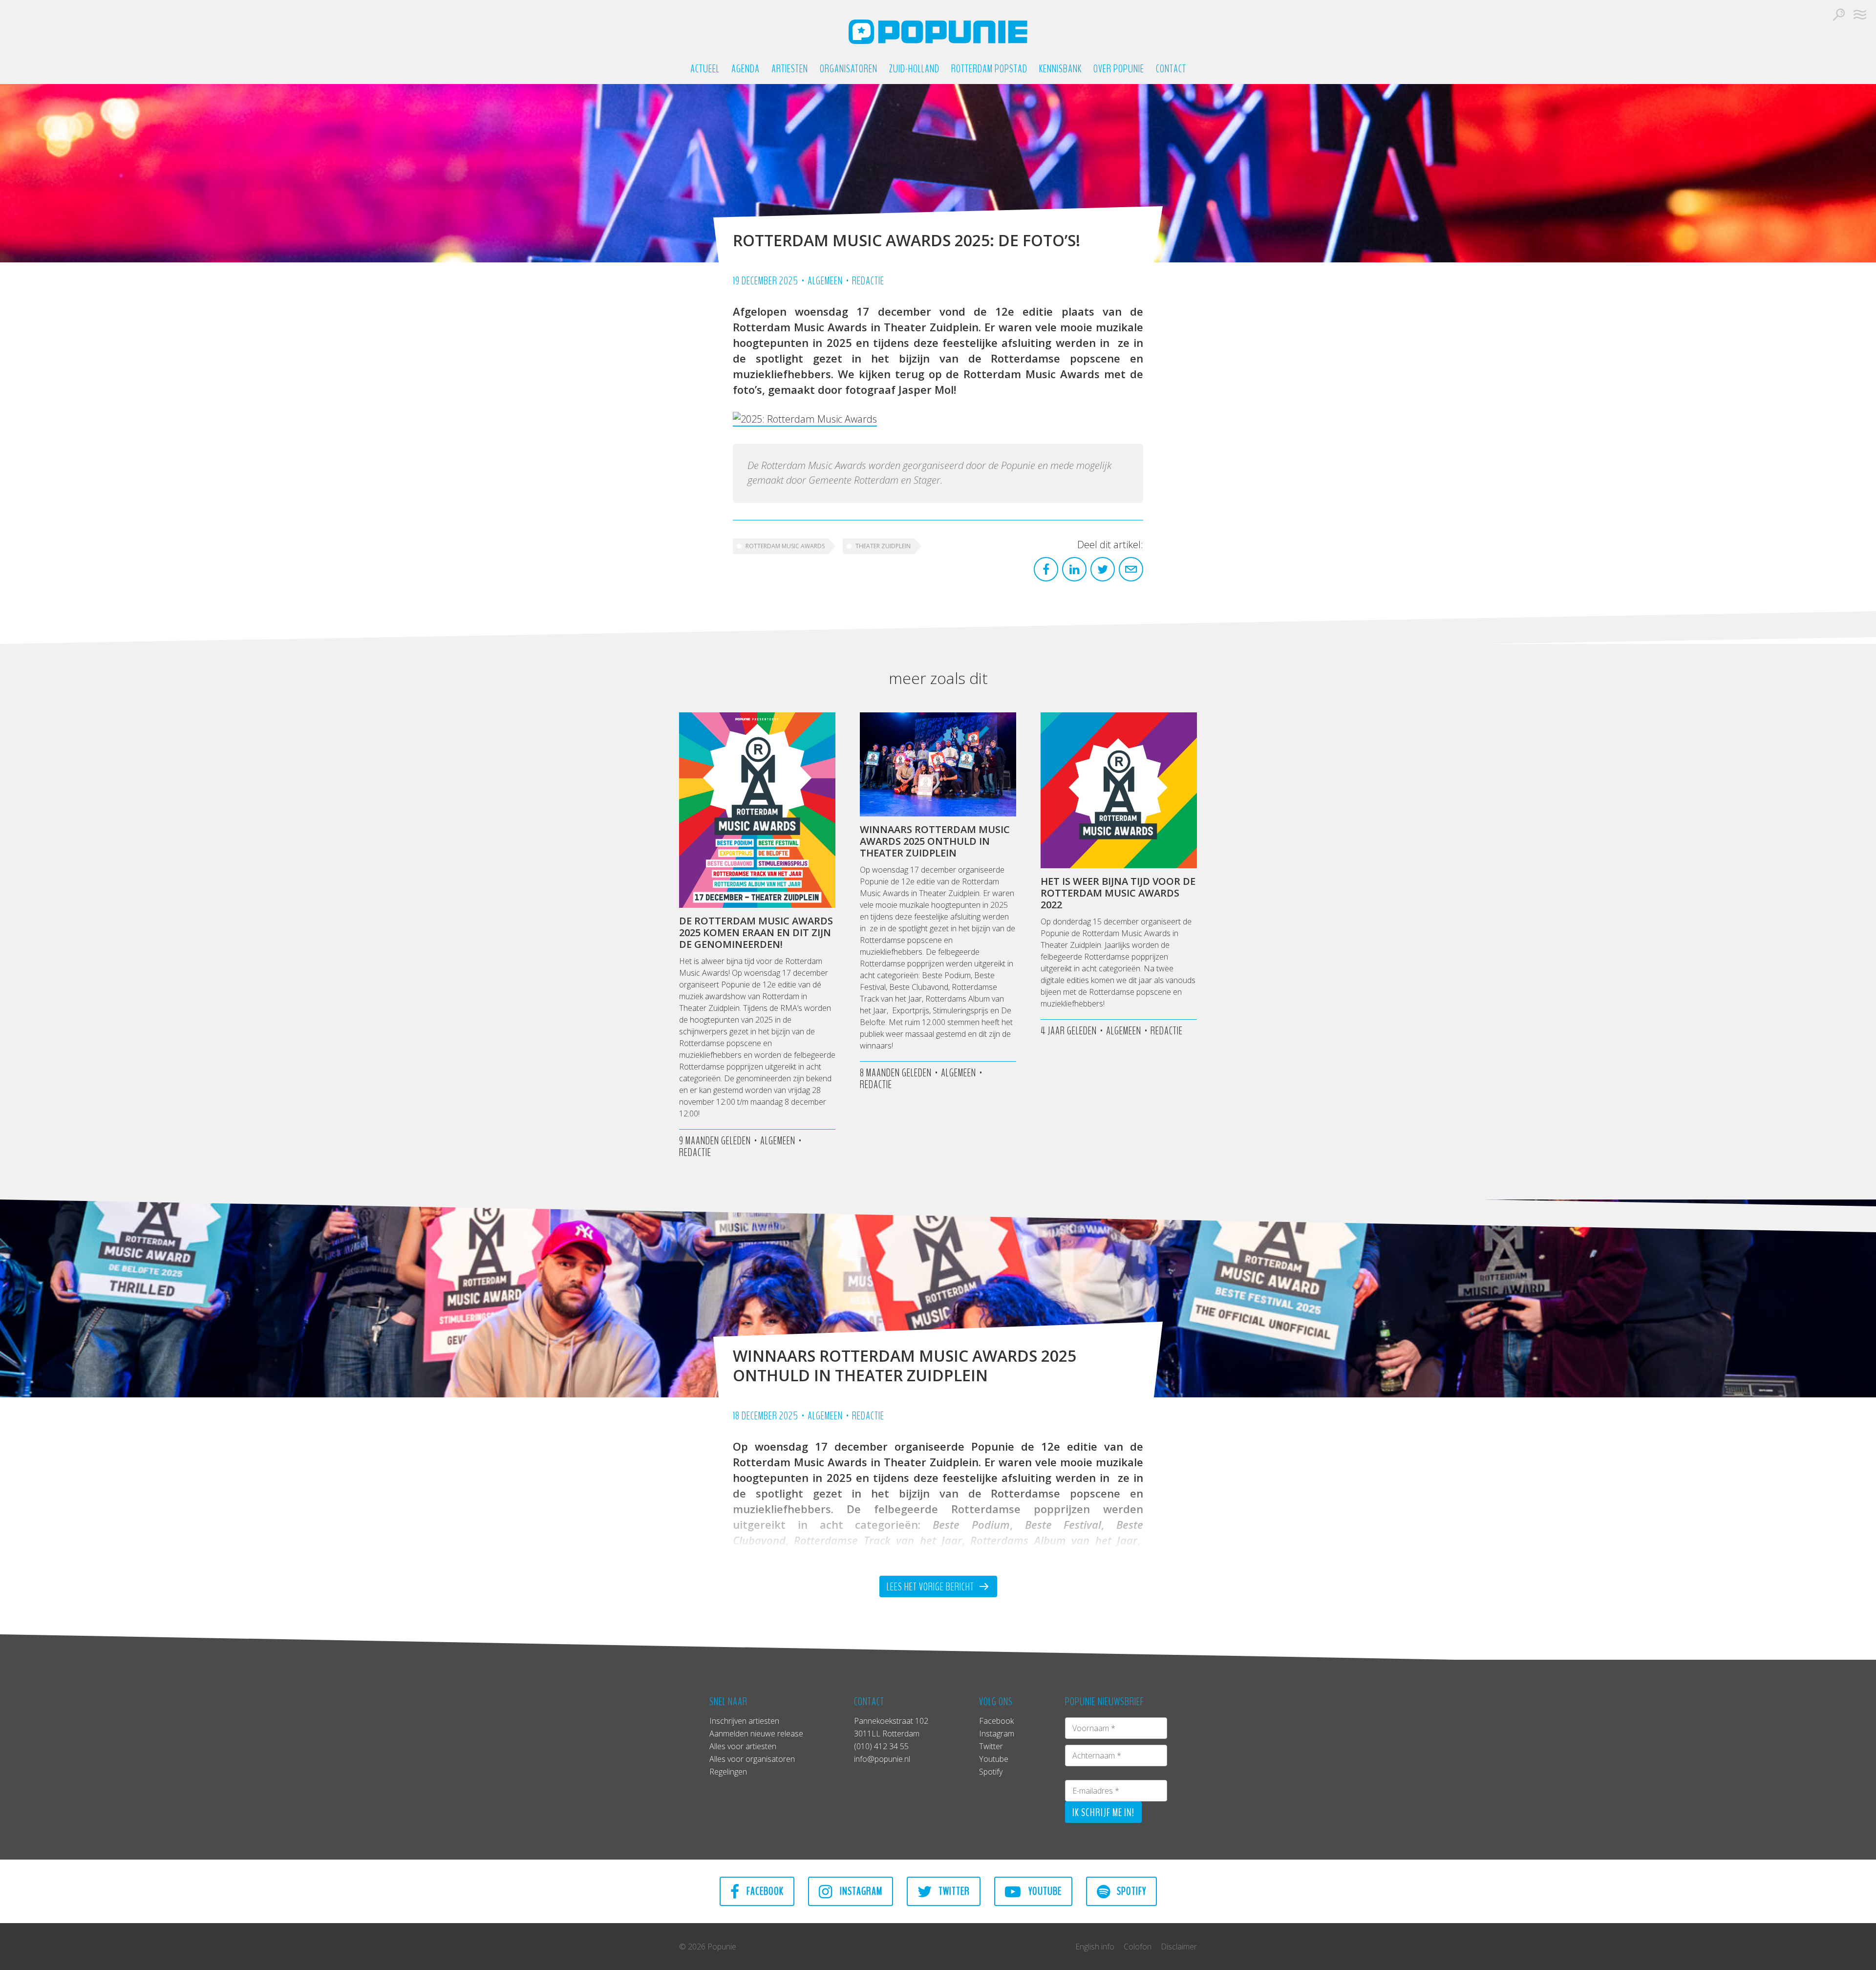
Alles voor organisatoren (752, 1759)
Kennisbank (1060, 69)
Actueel (705, 69)
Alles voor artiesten (743, 1746)
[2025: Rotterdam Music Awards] (805, 419)
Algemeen (825, 281)
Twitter (991, 1746)
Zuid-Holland (914, 69)
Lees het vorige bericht (931, 1587)
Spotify (991, 1772)
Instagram (997, 1734)
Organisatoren (849, 69)
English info (1095, 1947)
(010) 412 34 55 (881, 1746)
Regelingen (728, 1772)
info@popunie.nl (882, 1759)
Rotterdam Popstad (989, 69)
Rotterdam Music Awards (785, 546)
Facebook (996, 1721)
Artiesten (790, 69)
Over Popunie (1119, 69)
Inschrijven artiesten (744, 1721)
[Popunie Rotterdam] (938, 32)
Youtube (994, 1759)
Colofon (1138, 1947)
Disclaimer (1179, 1947)
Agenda (746, 69)
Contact (1171, 69)
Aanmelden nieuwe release (756, 1734)
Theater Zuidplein (883, 546)
